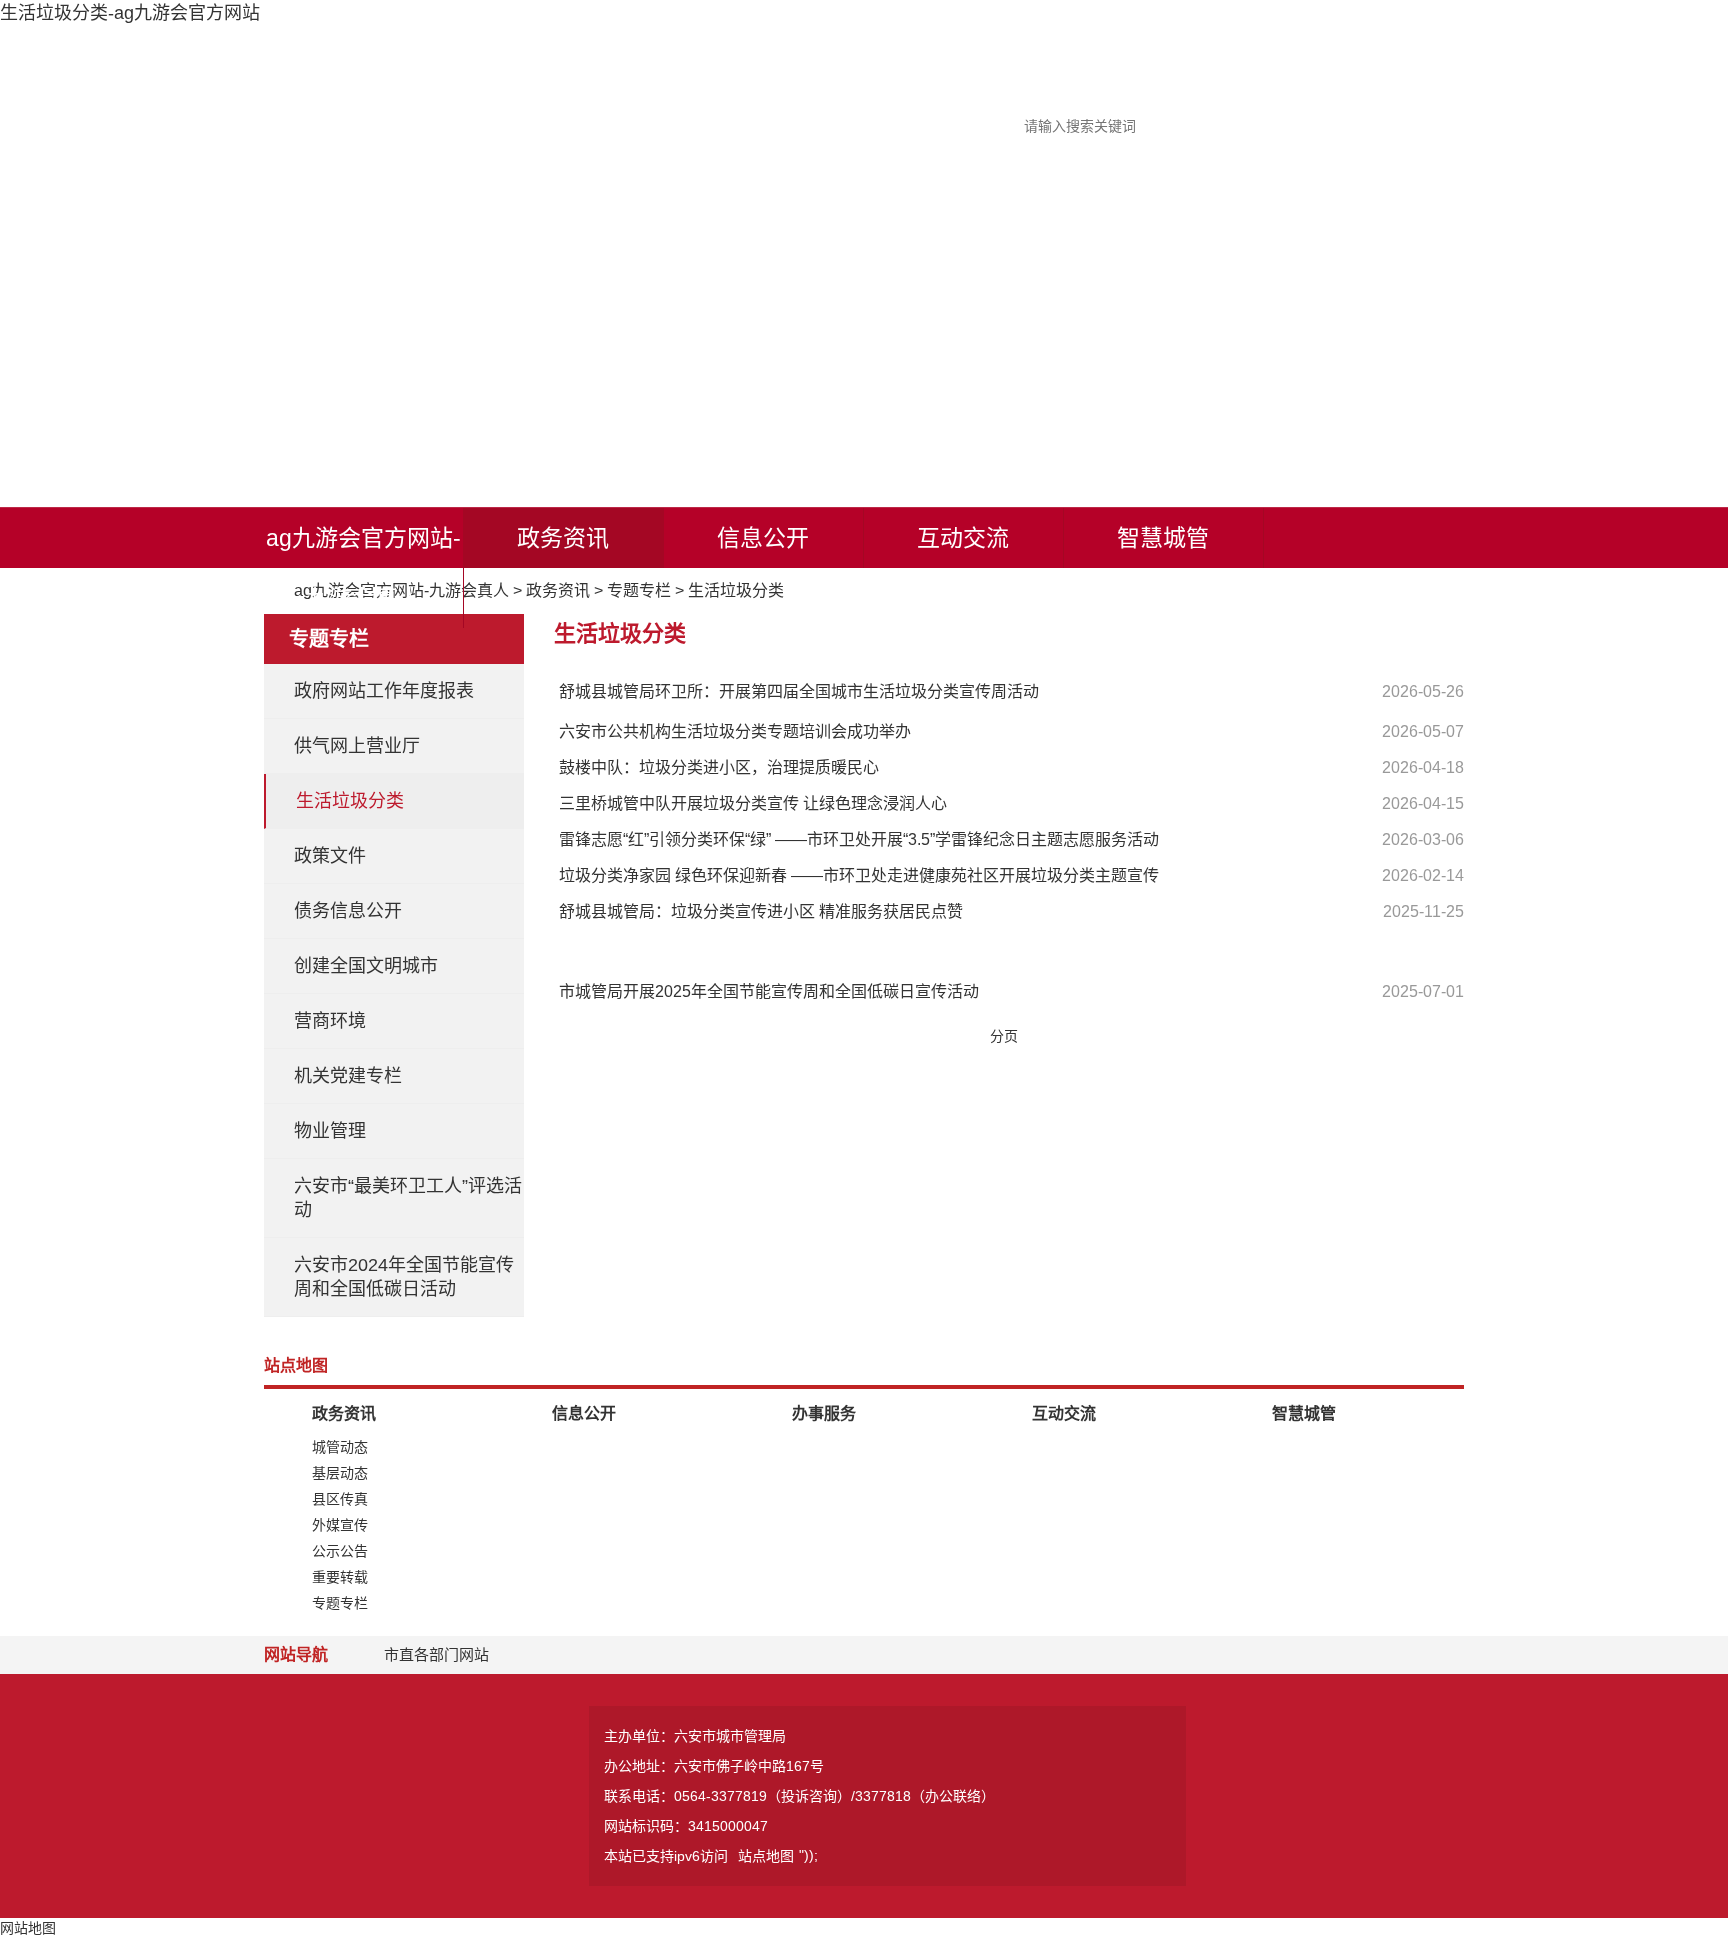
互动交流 (963, 538)
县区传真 (340, 1499)
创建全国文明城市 (366, 966)
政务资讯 (563, 538)
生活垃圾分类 (736, 590)
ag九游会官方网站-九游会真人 (363, 568)
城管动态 (340, 1447)
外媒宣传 (340, 1525)
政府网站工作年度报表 (384, 691)
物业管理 (330, 1131)
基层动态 (340, 1473)
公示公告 (340, 1551)
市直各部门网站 (436, 1654)
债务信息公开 (348, 911)
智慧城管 (1163, 538)
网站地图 (28, 1928)
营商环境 (330, 1021)
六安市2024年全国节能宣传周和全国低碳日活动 (404, 1277)
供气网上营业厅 (357, 746)
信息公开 (763, 538)
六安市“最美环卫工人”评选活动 (408, 1198)
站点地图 (766, 1856)
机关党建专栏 (348, 1076)
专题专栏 (639, 590)
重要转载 (340, 1577)
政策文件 (330, 856)
